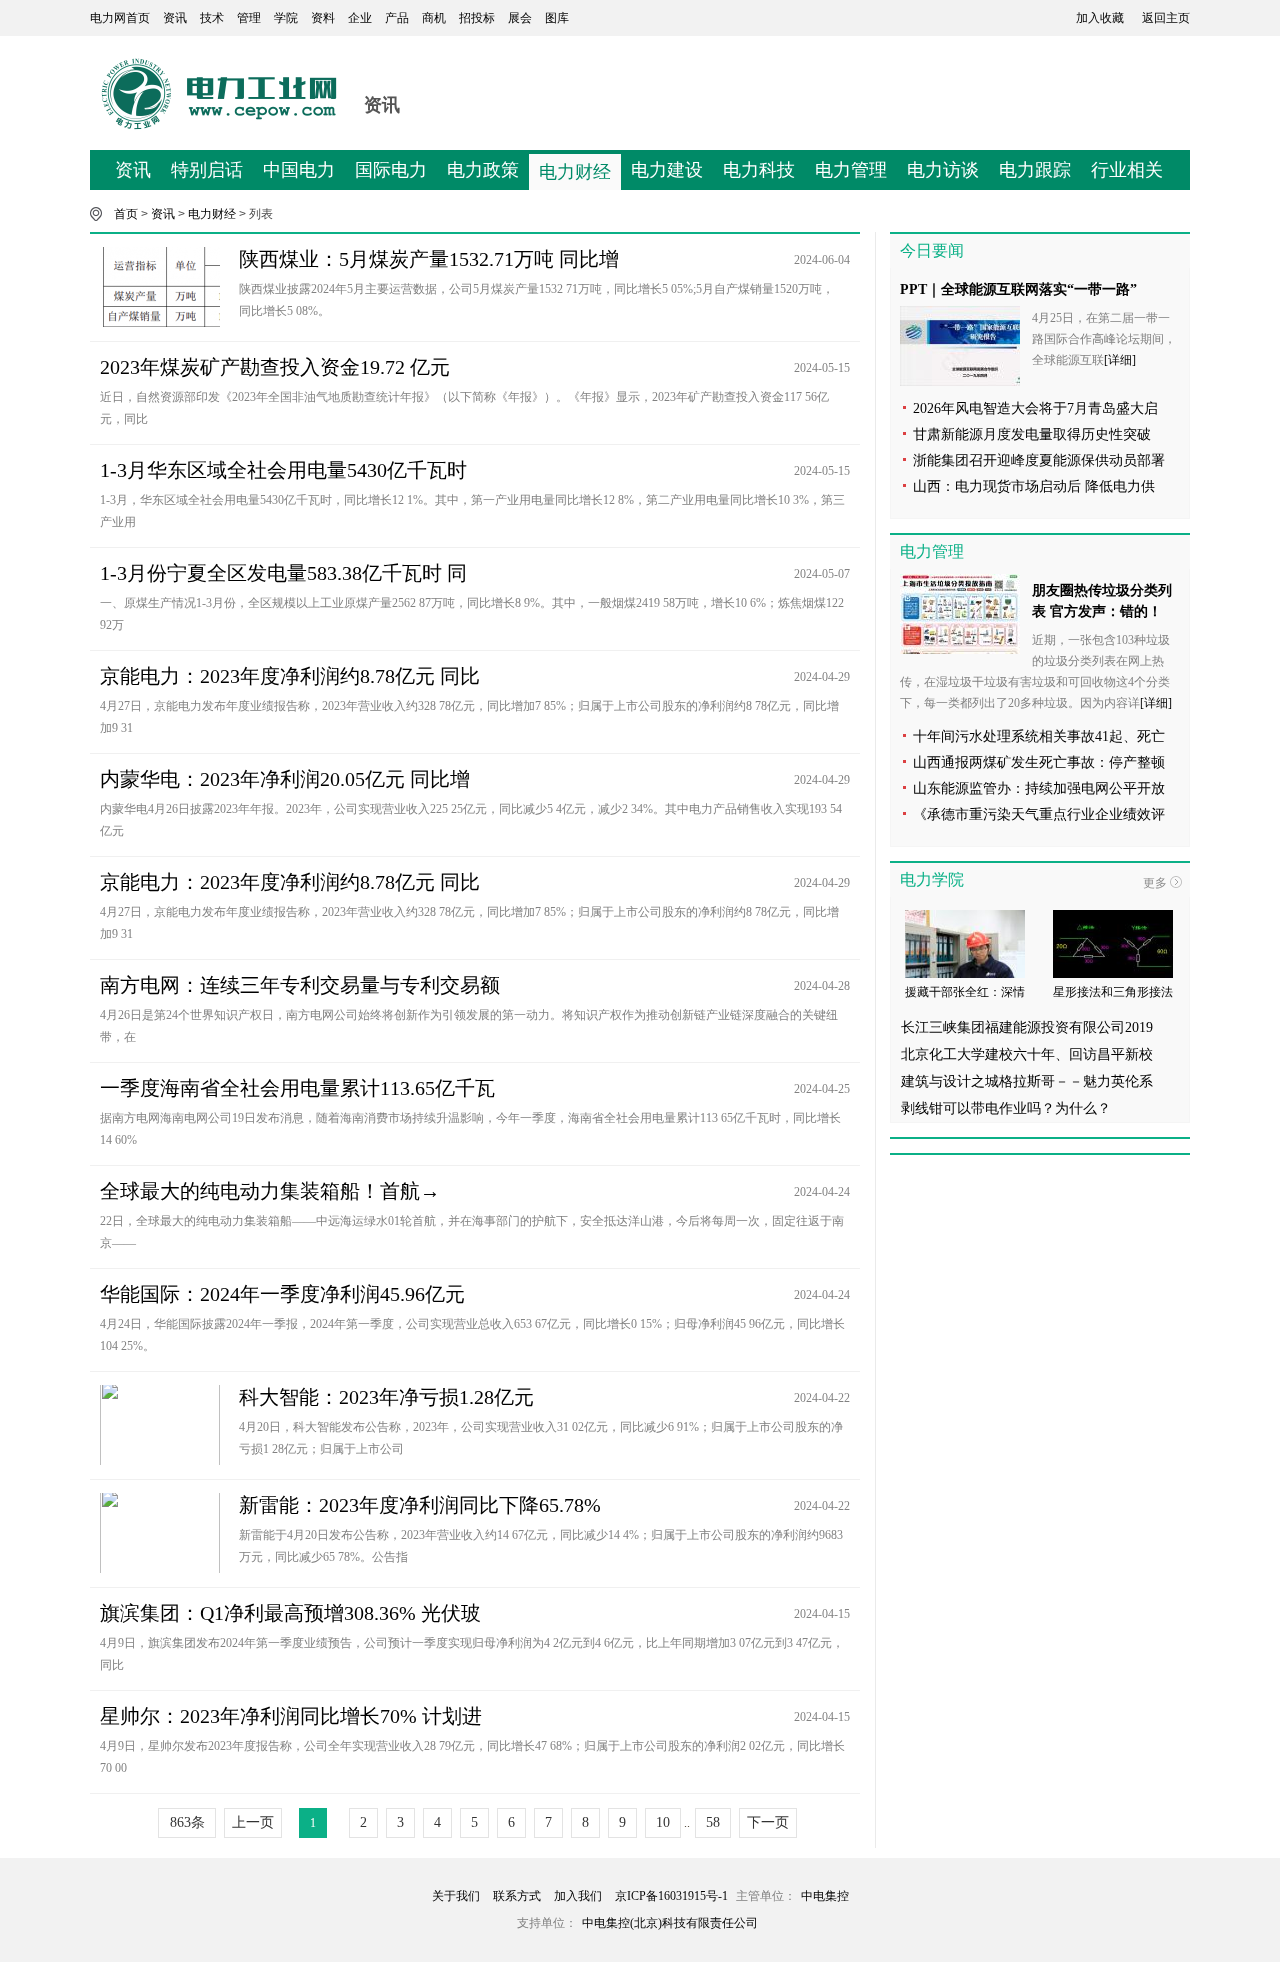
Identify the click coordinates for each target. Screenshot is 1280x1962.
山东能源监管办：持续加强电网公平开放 (1039, 788)
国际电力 (391, 170)
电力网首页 (120, 18)
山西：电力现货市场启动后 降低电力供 (1034, 486)
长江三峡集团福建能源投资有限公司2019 (1027, 1027)
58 (713, 1822)
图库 (557, 18)
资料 (323, 18)
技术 (212, 18)
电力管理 (851, 170)
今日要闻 (932, 250)
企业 (360, 18)
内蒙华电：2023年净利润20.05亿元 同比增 (285, 779)
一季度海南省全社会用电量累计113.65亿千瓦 (297, 1088)
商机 (434, 18)
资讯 (175, 18)
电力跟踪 (1035, 170)
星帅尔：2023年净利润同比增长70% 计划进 (291, 1716)
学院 (286, 18)
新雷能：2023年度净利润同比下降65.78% (420, 1505)
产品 (397, 18)
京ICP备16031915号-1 (671, 1896)
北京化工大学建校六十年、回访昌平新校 (1027, 1054)
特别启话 (207, 170)
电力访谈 (943, 170)
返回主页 (1166, 18)
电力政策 (483, 170)
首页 (126, 214)
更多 (1155, 883)
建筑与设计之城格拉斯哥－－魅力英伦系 (1027, 1081)
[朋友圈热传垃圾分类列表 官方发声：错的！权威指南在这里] (960, 614)
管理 (249, 18)
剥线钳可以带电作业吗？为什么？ (1006, 1108)
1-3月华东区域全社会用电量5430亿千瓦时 (283, 470)
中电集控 (825, 1896)
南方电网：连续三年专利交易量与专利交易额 (300, 985)
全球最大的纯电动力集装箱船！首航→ (270, 1191)
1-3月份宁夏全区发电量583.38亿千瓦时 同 (283, 573)
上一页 (253, 1822)
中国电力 (299, 170)
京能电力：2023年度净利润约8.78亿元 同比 (290, 676)
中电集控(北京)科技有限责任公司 (670, 1923)
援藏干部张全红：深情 (965, 992)
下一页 (768, 1822)
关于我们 (456, 1896)
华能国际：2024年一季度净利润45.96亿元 (282, 1294)
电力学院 (932, 879)
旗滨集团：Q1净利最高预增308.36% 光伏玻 (290, 1613)
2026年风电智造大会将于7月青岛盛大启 (1035, 408)
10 (663, 1822)
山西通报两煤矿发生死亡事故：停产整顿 (1039, 762)
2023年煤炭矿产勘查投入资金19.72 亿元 (275, 367)
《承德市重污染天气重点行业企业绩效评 (1039, 814)
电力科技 (759, 170)
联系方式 (517, 1896)
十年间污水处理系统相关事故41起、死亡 (1039, 736)
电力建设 (667, 170)
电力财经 (575, 172)
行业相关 (1127, 170)
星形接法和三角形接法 (1113, 992)
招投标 (477, 18)
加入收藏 (1100, 18)
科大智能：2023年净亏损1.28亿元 (386, 1397)
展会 (520, 18)
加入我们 (578, 1896)
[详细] (1120, 360)
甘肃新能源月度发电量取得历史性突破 (1032, 434)
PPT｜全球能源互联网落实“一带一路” (1018, 289)
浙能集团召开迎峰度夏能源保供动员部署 (1039, 460)
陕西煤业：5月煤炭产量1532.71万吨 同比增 (429, 259)
